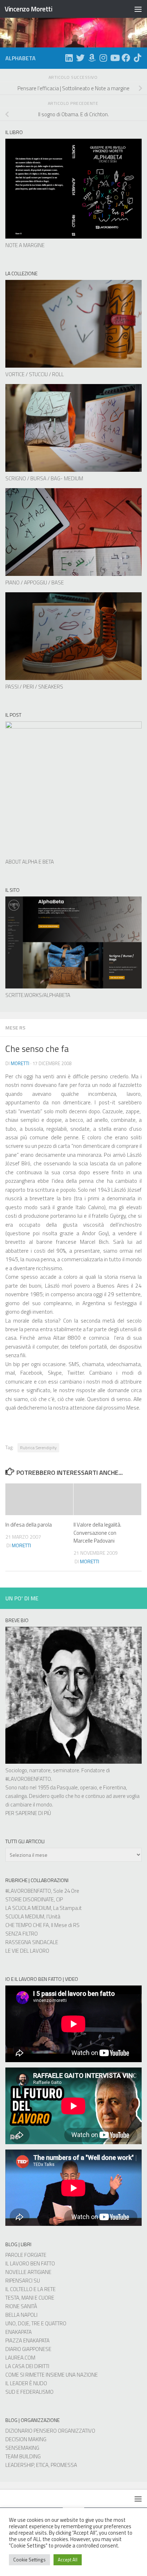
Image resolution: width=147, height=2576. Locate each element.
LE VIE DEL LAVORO (27, 1951)
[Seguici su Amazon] (92, 58)
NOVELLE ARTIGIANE (28, 2272)
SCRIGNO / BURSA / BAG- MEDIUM (44, 478)
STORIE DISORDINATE (30, 1899)
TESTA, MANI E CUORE (30, 2298)
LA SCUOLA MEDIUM (28, 1908)
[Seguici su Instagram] (103, 58)
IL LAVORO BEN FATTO (30, 2263)
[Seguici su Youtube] (115, 58)
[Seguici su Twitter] (80, 58)
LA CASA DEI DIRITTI (27, 2366)
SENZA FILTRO (22, 1934)
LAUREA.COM (20, 2358)
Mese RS (15, 1028)
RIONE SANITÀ (21, 2306)
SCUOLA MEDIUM (25, 1916)
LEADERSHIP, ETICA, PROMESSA (41, 2465)
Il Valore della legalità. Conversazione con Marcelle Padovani (97, 1533)
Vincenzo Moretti (28, 9)
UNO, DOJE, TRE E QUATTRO (36, 2323)
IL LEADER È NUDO (26, 2383)
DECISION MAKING (26, 2439)
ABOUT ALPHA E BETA (30, 862)
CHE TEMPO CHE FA (27, 1925)
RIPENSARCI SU (23, 2281)
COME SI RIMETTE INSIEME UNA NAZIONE (52, 2375)
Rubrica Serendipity (38, 1448)
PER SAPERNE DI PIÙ (28, 1813)
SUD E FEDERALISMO (29, 2392)
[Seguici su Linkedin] (69, 58)
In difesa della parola (29, 1525)
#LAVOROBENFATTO (28, 1779)
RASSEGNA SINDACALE (32, 1942)
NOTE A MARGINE (25, 245)
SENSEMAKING (22, 2448)
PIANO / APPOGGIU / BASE (35, 582)
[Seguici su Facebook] (126, 58)
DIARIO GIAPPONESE (28, 2349)
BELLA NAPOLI (21, 2315)
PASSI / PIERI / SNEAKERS (34, 687)
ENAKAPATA (19, 2332)
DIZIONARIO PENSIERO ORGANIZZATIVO (50, 2431)
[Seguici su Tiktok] (137, 58)
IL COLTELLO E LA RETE (31, 2289)
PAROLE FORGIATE (26, 2255)
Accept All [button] (68, 2560)
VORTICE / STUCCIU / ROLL (35, 374)
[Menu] (138, 9)
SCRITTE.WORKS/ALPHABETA (38, 995)
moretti (20, 1063)
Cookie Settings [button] (29, 2560)
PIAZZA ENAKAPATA (27, 2340)
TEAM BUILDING (23, 2456)
